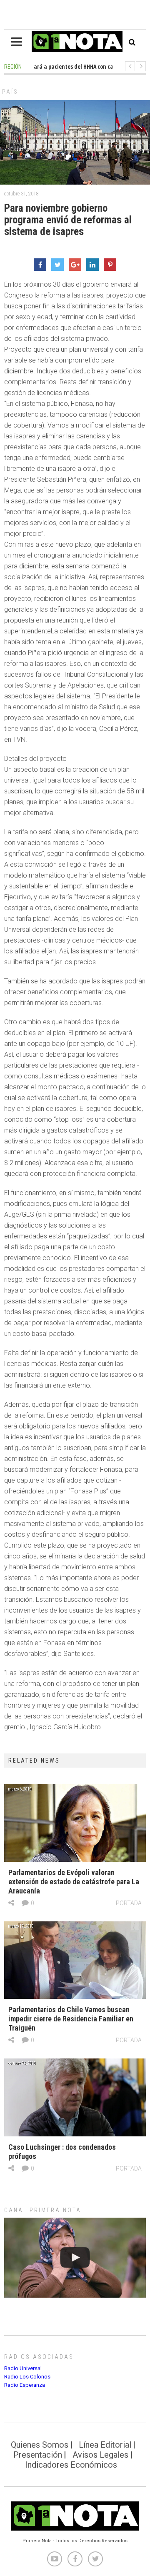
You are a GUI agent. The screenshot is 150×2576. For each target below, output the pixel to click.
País (10, 92)
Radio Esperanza (25, 2385)
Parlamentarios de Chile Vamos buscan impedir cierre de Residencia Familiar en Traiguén (71, 2019)
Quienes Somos (40, 2445)
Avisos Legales (100, 2455)
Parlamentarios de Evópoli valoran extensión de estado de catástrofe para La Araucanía (74, 1882)
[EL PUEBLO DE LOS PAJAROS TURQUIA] (75, 2257)
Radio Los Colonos (27, 2377)
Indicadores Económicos (71, 2465)
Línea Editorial (105, 2445)
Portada (129, 1903)
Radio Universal (23, 2368)
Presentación (38, 2455)
